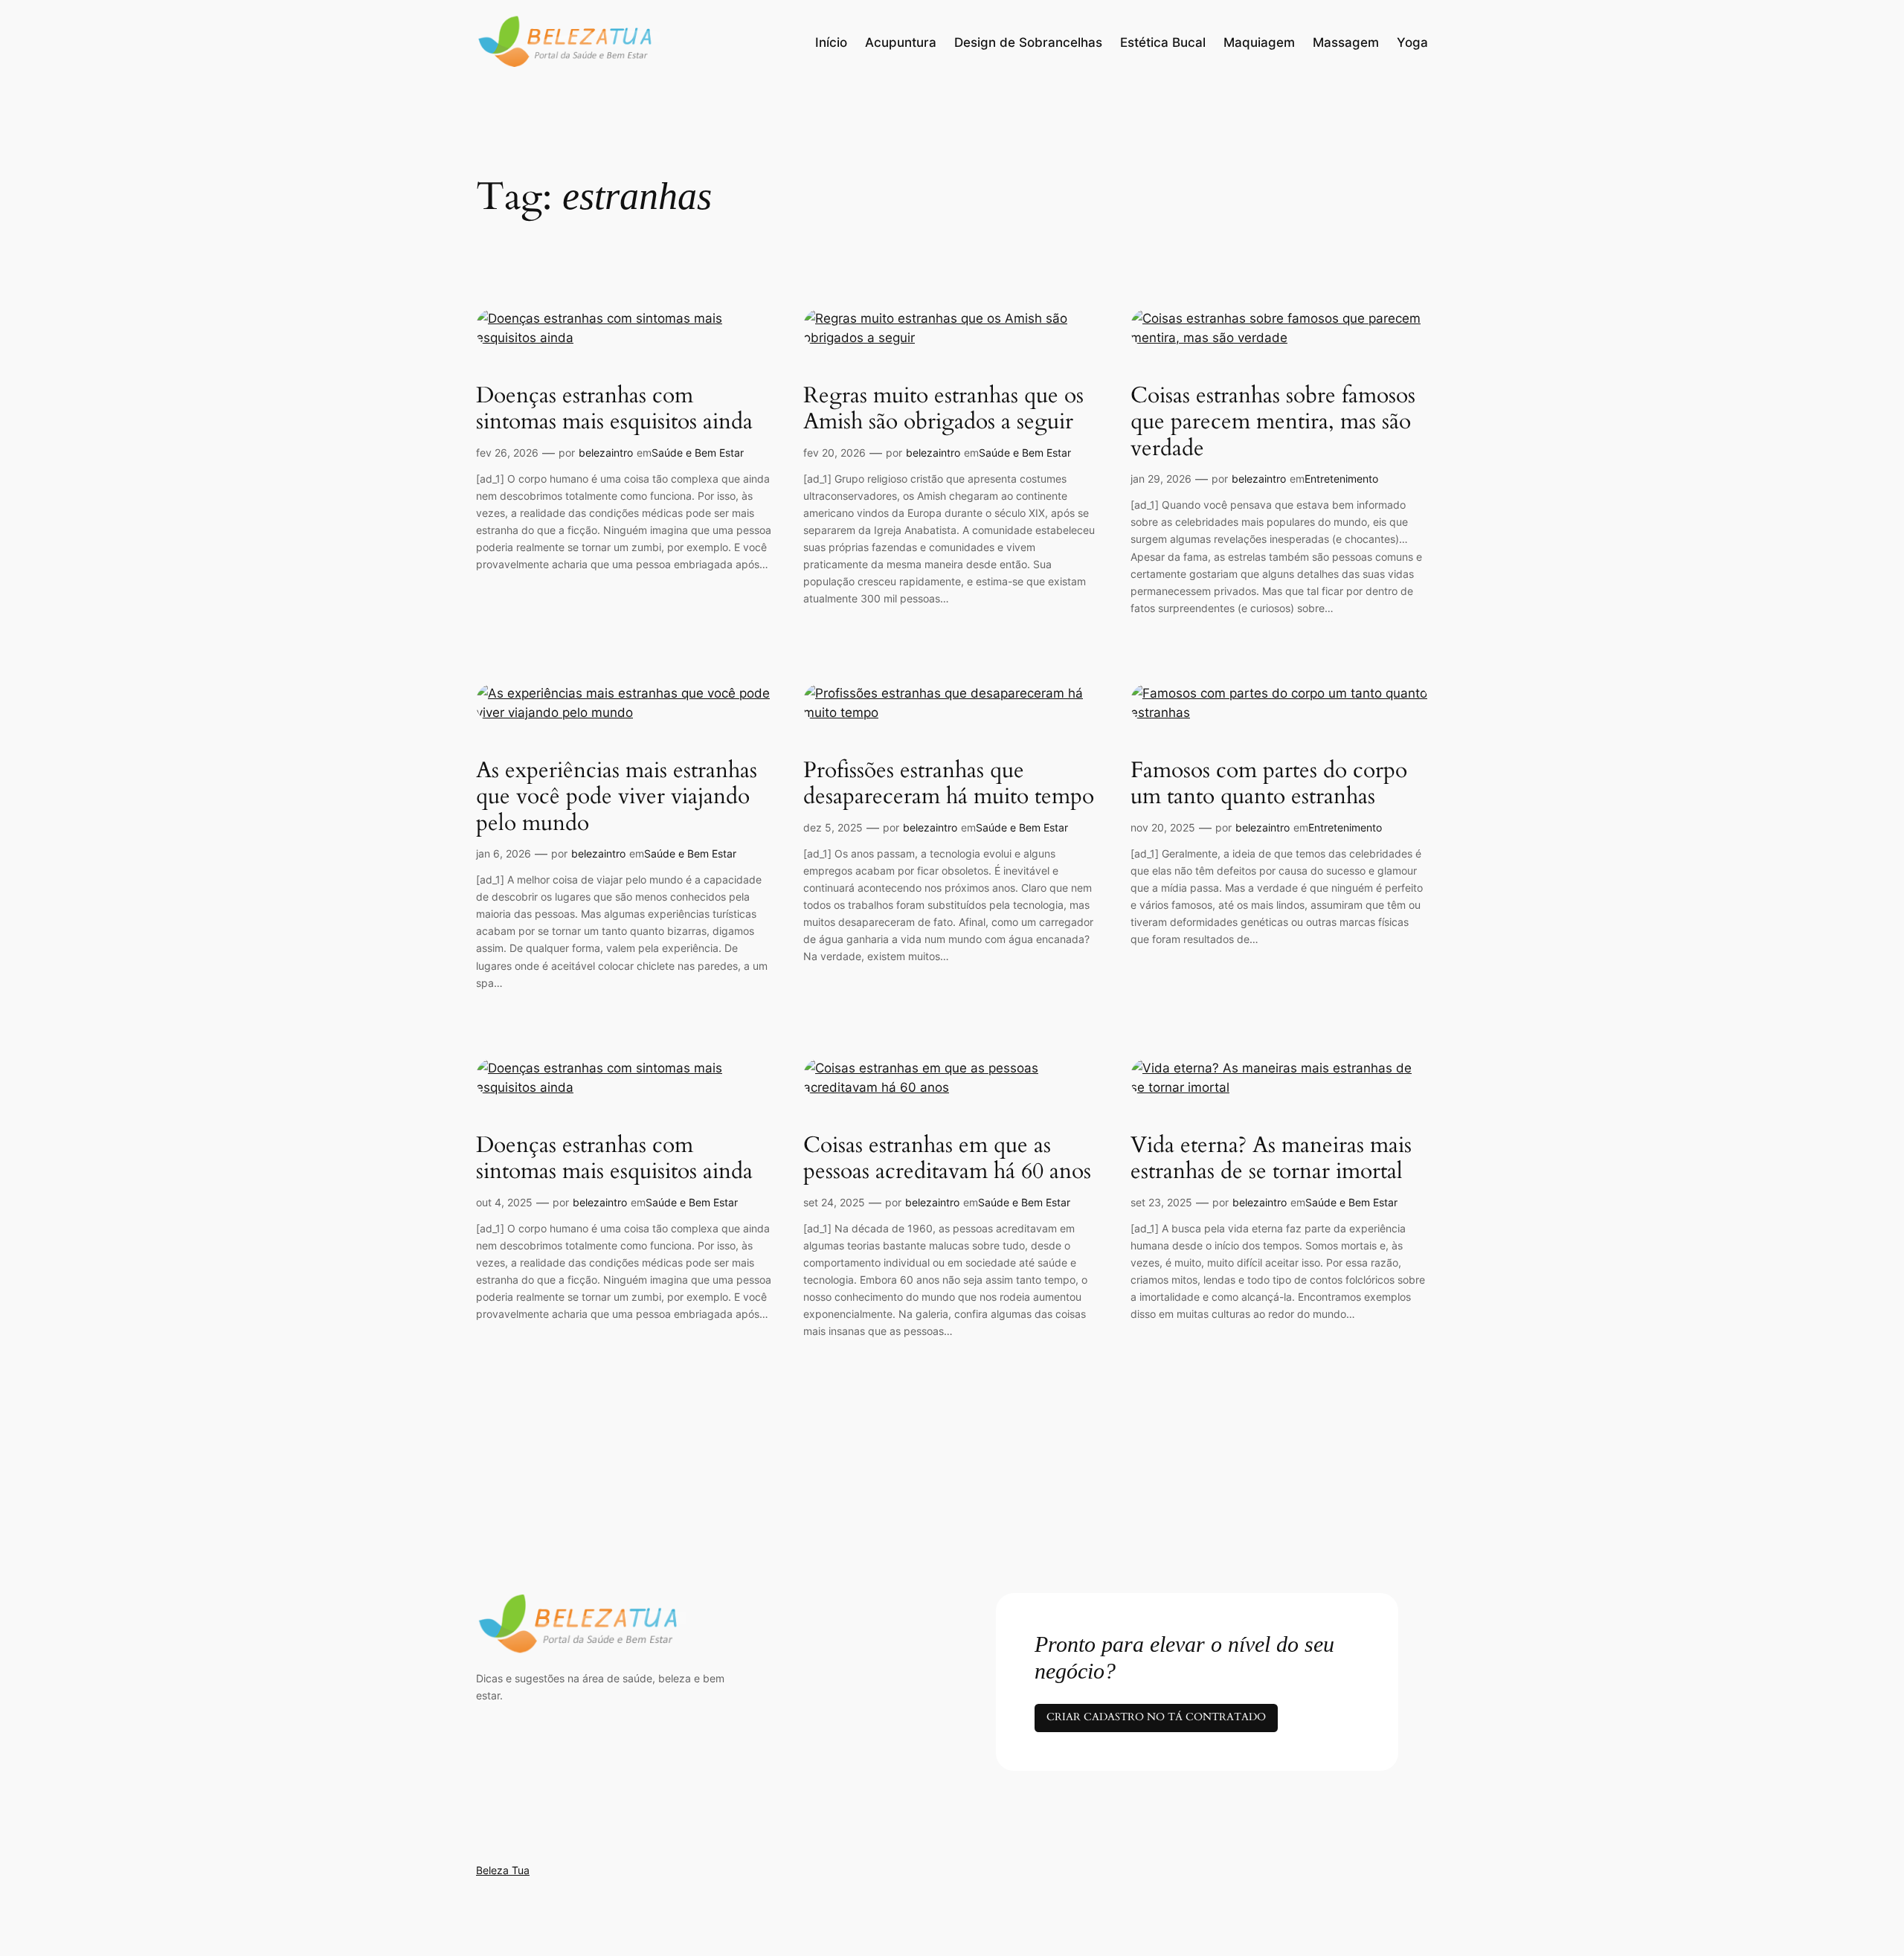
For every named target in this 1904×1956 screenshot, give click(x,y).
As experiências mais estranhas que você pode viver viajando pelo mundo (617, 798)
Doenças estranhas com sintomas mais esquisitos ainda (614, 409)
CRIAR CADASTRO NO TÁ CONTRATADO (1156, 1717)
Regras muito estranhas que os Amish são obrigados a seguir (943, 409)
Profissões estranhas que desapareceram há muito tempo (949, 784)
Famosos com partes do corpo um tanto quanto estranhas (1269, 784)
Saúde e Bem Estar (698, 453)
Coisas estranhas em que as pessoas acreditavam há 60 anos (947, 1159)
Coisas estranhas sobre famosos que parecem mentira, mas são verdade (1273, 423)
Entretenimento (1341, 479)
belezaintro (606, 453)
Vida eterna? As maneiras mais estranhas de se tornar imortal (1271, 1159)
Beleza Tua (503, 1870)
